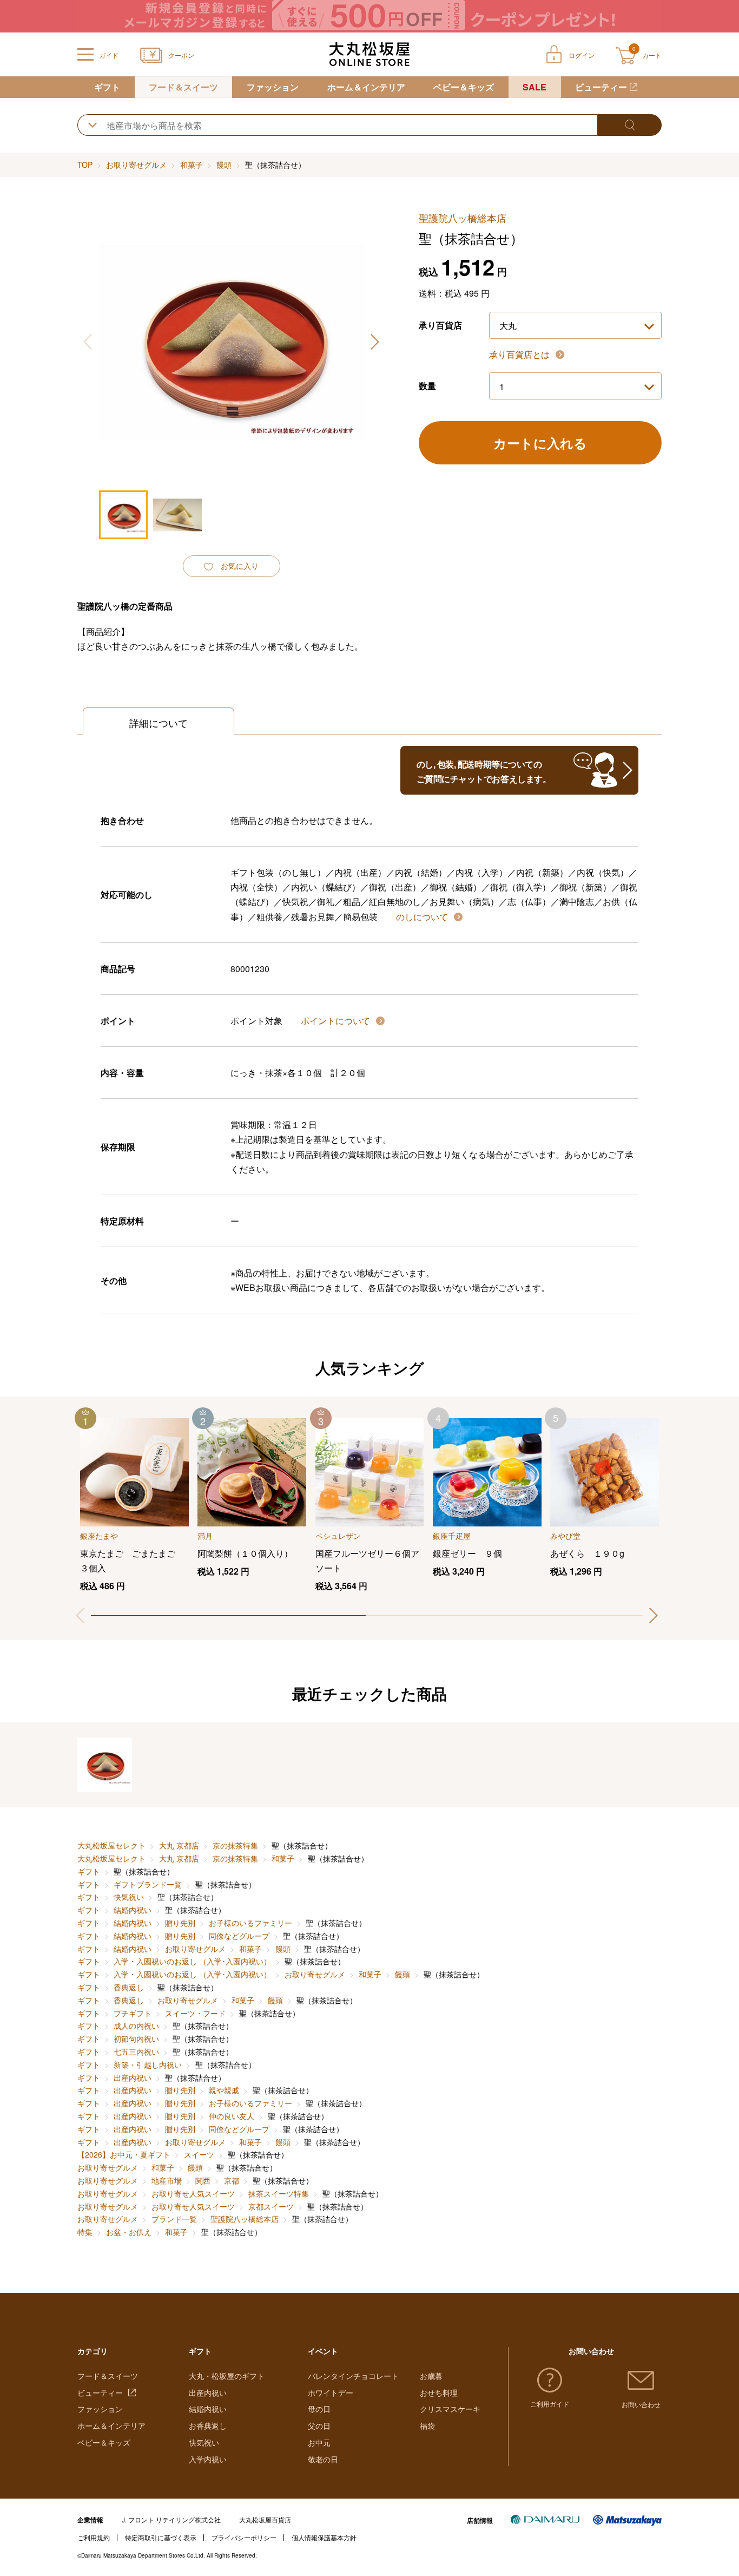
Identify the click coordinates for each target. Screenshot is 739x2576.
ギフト (107, 87)
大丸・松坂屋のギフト (227, 2376)
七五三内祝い (136, 2051)
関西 (203, 2180)
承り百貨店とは (520, 354)
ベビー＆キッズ (464, 87)
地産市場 (167, 2180)
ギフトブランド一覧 (148, 1884)
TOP (85, 165)
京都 (232, 2180)
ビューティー (601, 87)
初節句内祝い (136, 2038)
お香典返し (208, 2426)
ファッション (273, 87)
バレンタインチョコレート (353, 2376)
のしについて (423, 917)
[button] (374, 342)
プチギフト (133, 2013)
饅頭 (224, 165)
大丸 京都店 (179, 1845)
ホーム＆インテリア (366, 87)
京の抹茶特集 (235, 1845)
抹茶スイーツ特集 (279, 2193)
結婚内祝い (133, 1910)
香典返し (129, 1987)
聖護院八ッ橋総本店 (245, 2219)
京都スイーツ (271, 2206)
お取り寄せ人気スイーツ (193, 2193)
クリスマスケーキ (450, 2409)
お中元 (319, 2442)
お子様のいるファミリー (250, 1923)
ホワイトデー (331, 2393)
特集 (85, 2232)
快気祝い (129, 1897)
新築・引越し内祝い (148, 2064)
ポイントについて (336, 1021)
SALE (535, 87)
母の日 (319, 2409)
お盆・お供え (129, 2232)
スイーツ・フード (195, 2013)
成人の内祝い (136, 2026)
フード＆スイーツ (183, 87)
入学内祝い (208, 2459)
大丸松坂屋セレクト (111, 1845)
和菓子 (192, 165)
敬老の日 (323, 2459)
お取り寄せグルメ (136, 165)
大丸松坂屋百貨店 (265, 2519)
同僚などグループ (239, 1936)
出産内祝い (133, 2077)
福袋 (427, 2426)
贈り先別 (180, 1923)
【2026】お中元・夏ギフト (124, 2154)
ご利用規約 (94, 2537)
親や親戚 (224, 2090)
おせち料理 (439, 2393)
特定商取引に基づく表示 (161, 2537)
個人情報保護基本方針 (324, 2537)
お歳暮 (431, 2376)
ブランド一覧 (174, 2219)
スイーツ (199, 2154)
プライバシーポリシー (244, 2537)
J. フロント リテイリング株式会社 (171, 2519)
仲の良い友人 (232, 2116)
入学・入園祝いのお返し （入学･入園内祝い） (192, 1961)
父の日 (319, 2426)
